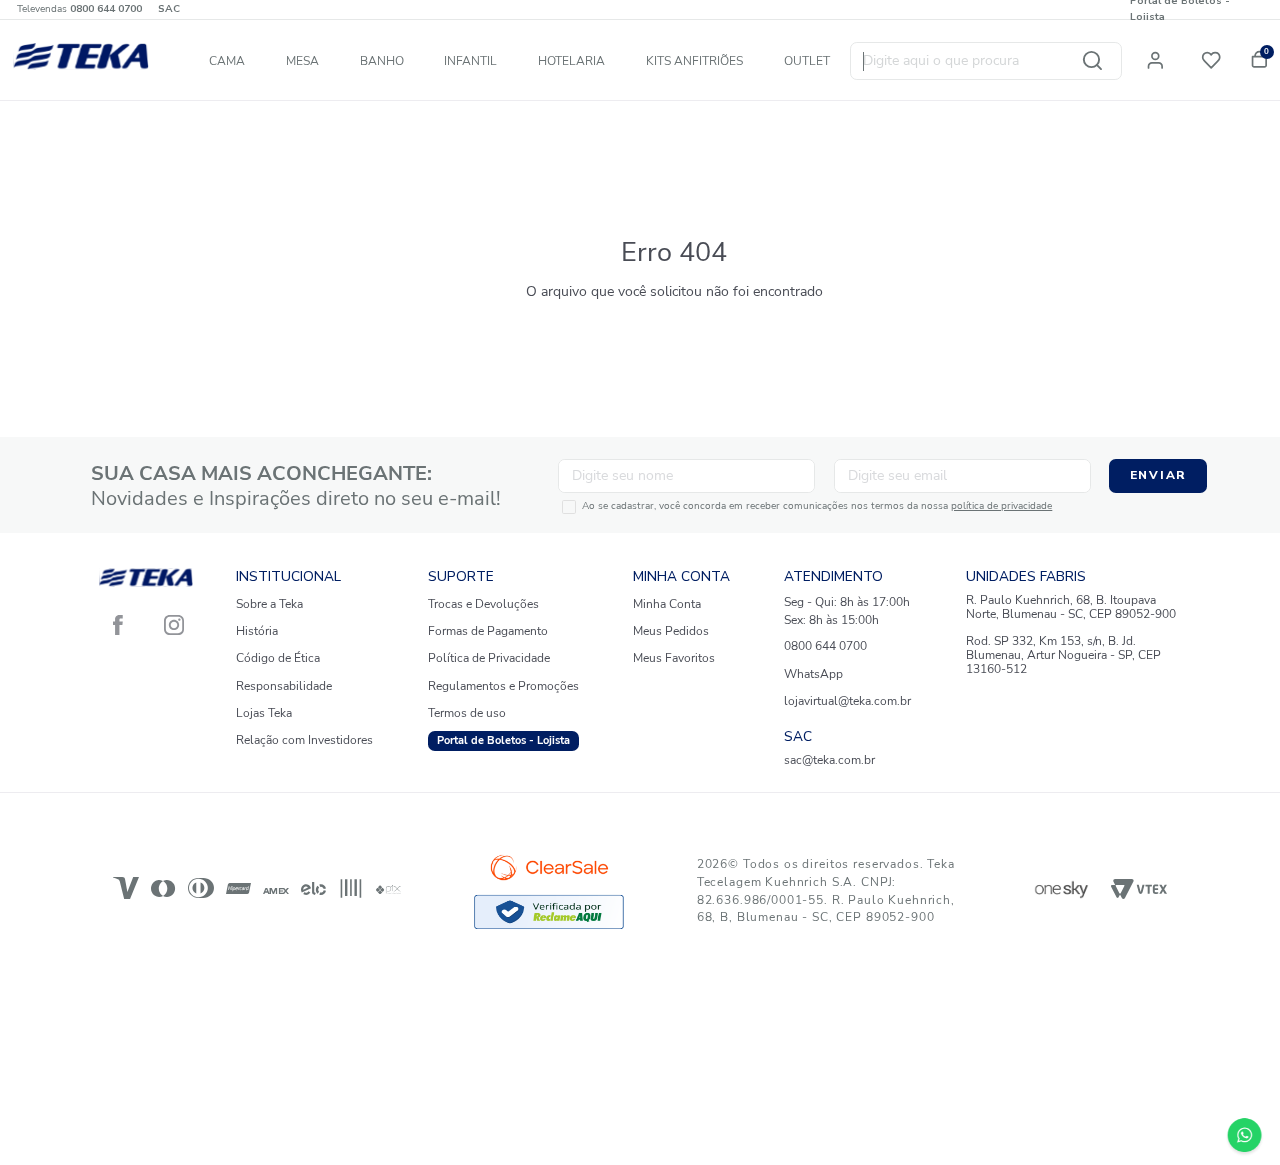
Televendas (79, 9)
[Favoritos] (1215, 57)
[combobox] (986, 60)
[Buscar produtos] (1092, 60)
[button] (1162, 57)
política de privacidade (1001, 506)
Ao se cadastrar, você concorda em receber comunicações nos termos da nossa (817, 507)
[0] (1257, 56)
